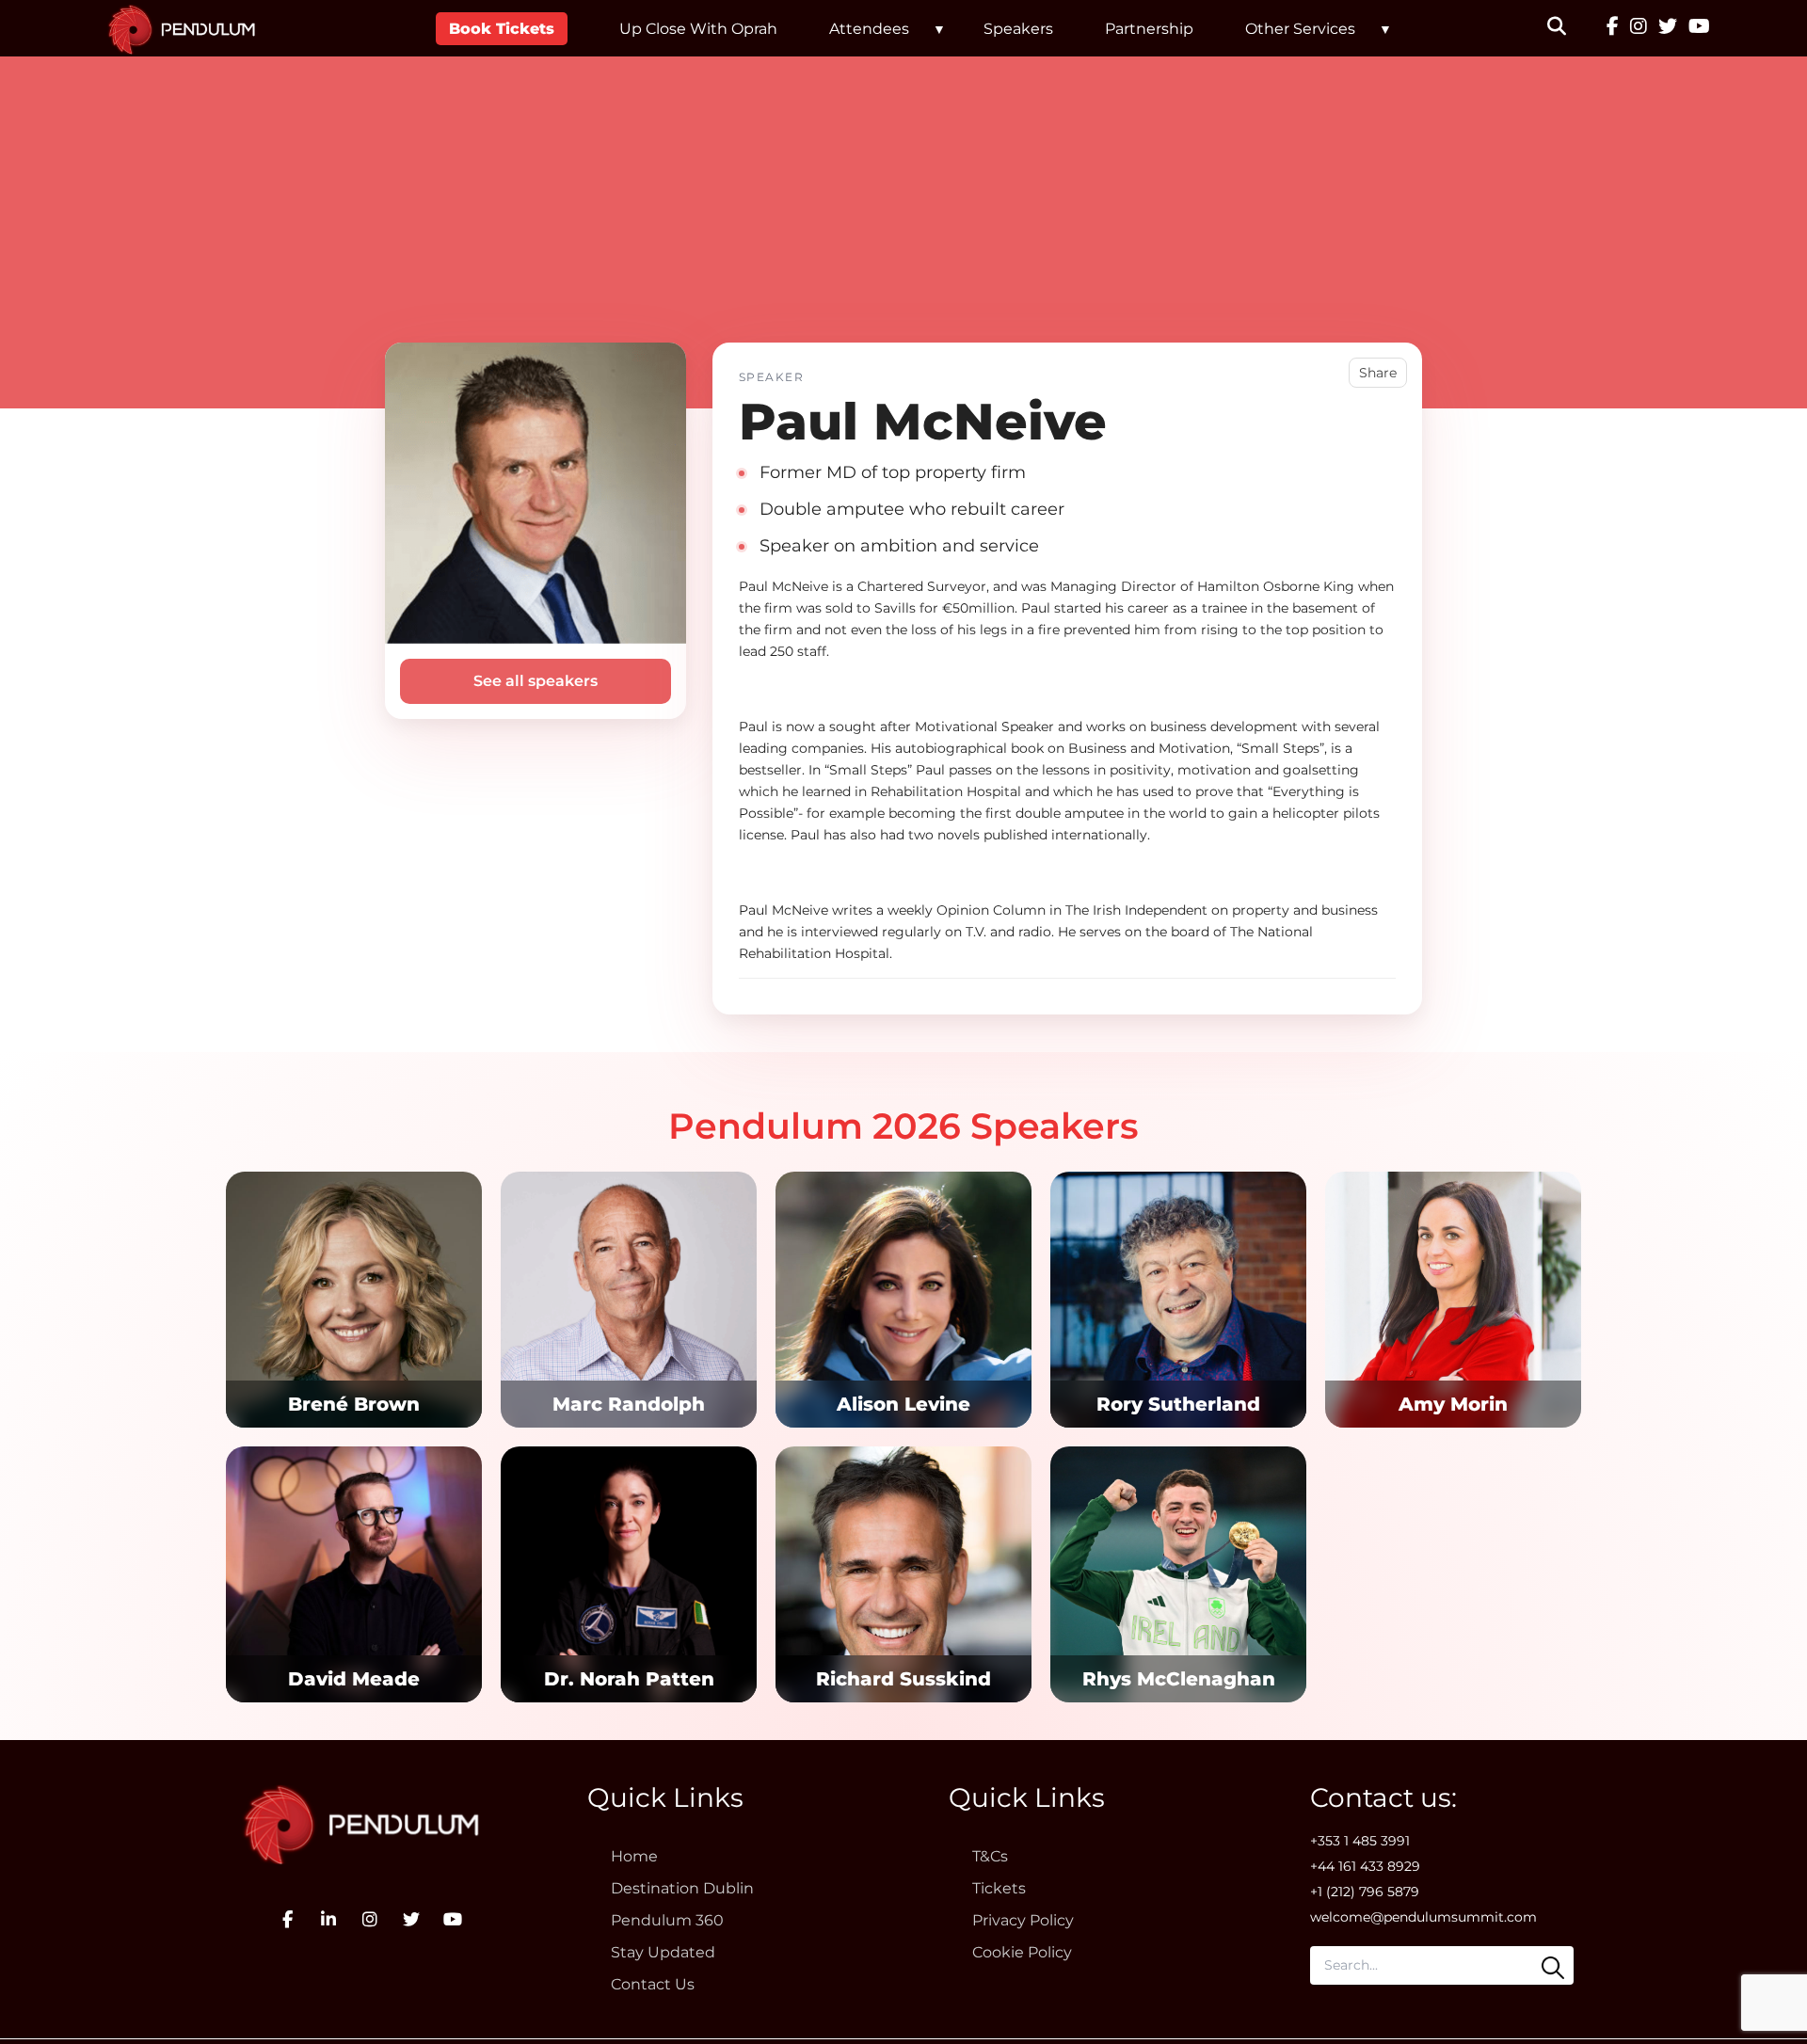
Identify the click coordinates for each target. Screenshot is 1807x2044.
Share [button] (1378, 373)
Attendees (869, 29)
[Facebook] (1613, 28)
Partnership (1149, 29)
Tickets (999, 1888)
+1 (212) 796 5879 (1365, 1892)
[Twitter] (1668, 28)
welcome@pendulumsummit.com (1423, 1917)
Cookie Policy (1022, 1952)
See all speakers (536, 681)
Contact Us (653, 1984)
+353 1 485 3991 (1360, 1841)
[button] (1568, 28)
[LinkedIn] (328, 1920)
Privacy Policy (1023, 1920)
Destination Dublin (682, 1888)
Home (634, 1856)
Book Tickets (502, 29)
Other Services (1300, 29)
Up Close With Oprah (698, 29)
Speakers (1018, 29)
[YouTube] (1699, 28)
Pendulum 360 (667, 1920)
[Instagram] (1639, 28)
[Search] (1553, 1968)
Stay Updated (663, 1952)
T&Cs (990, 1856)
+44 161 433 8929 (1365, 1866)
